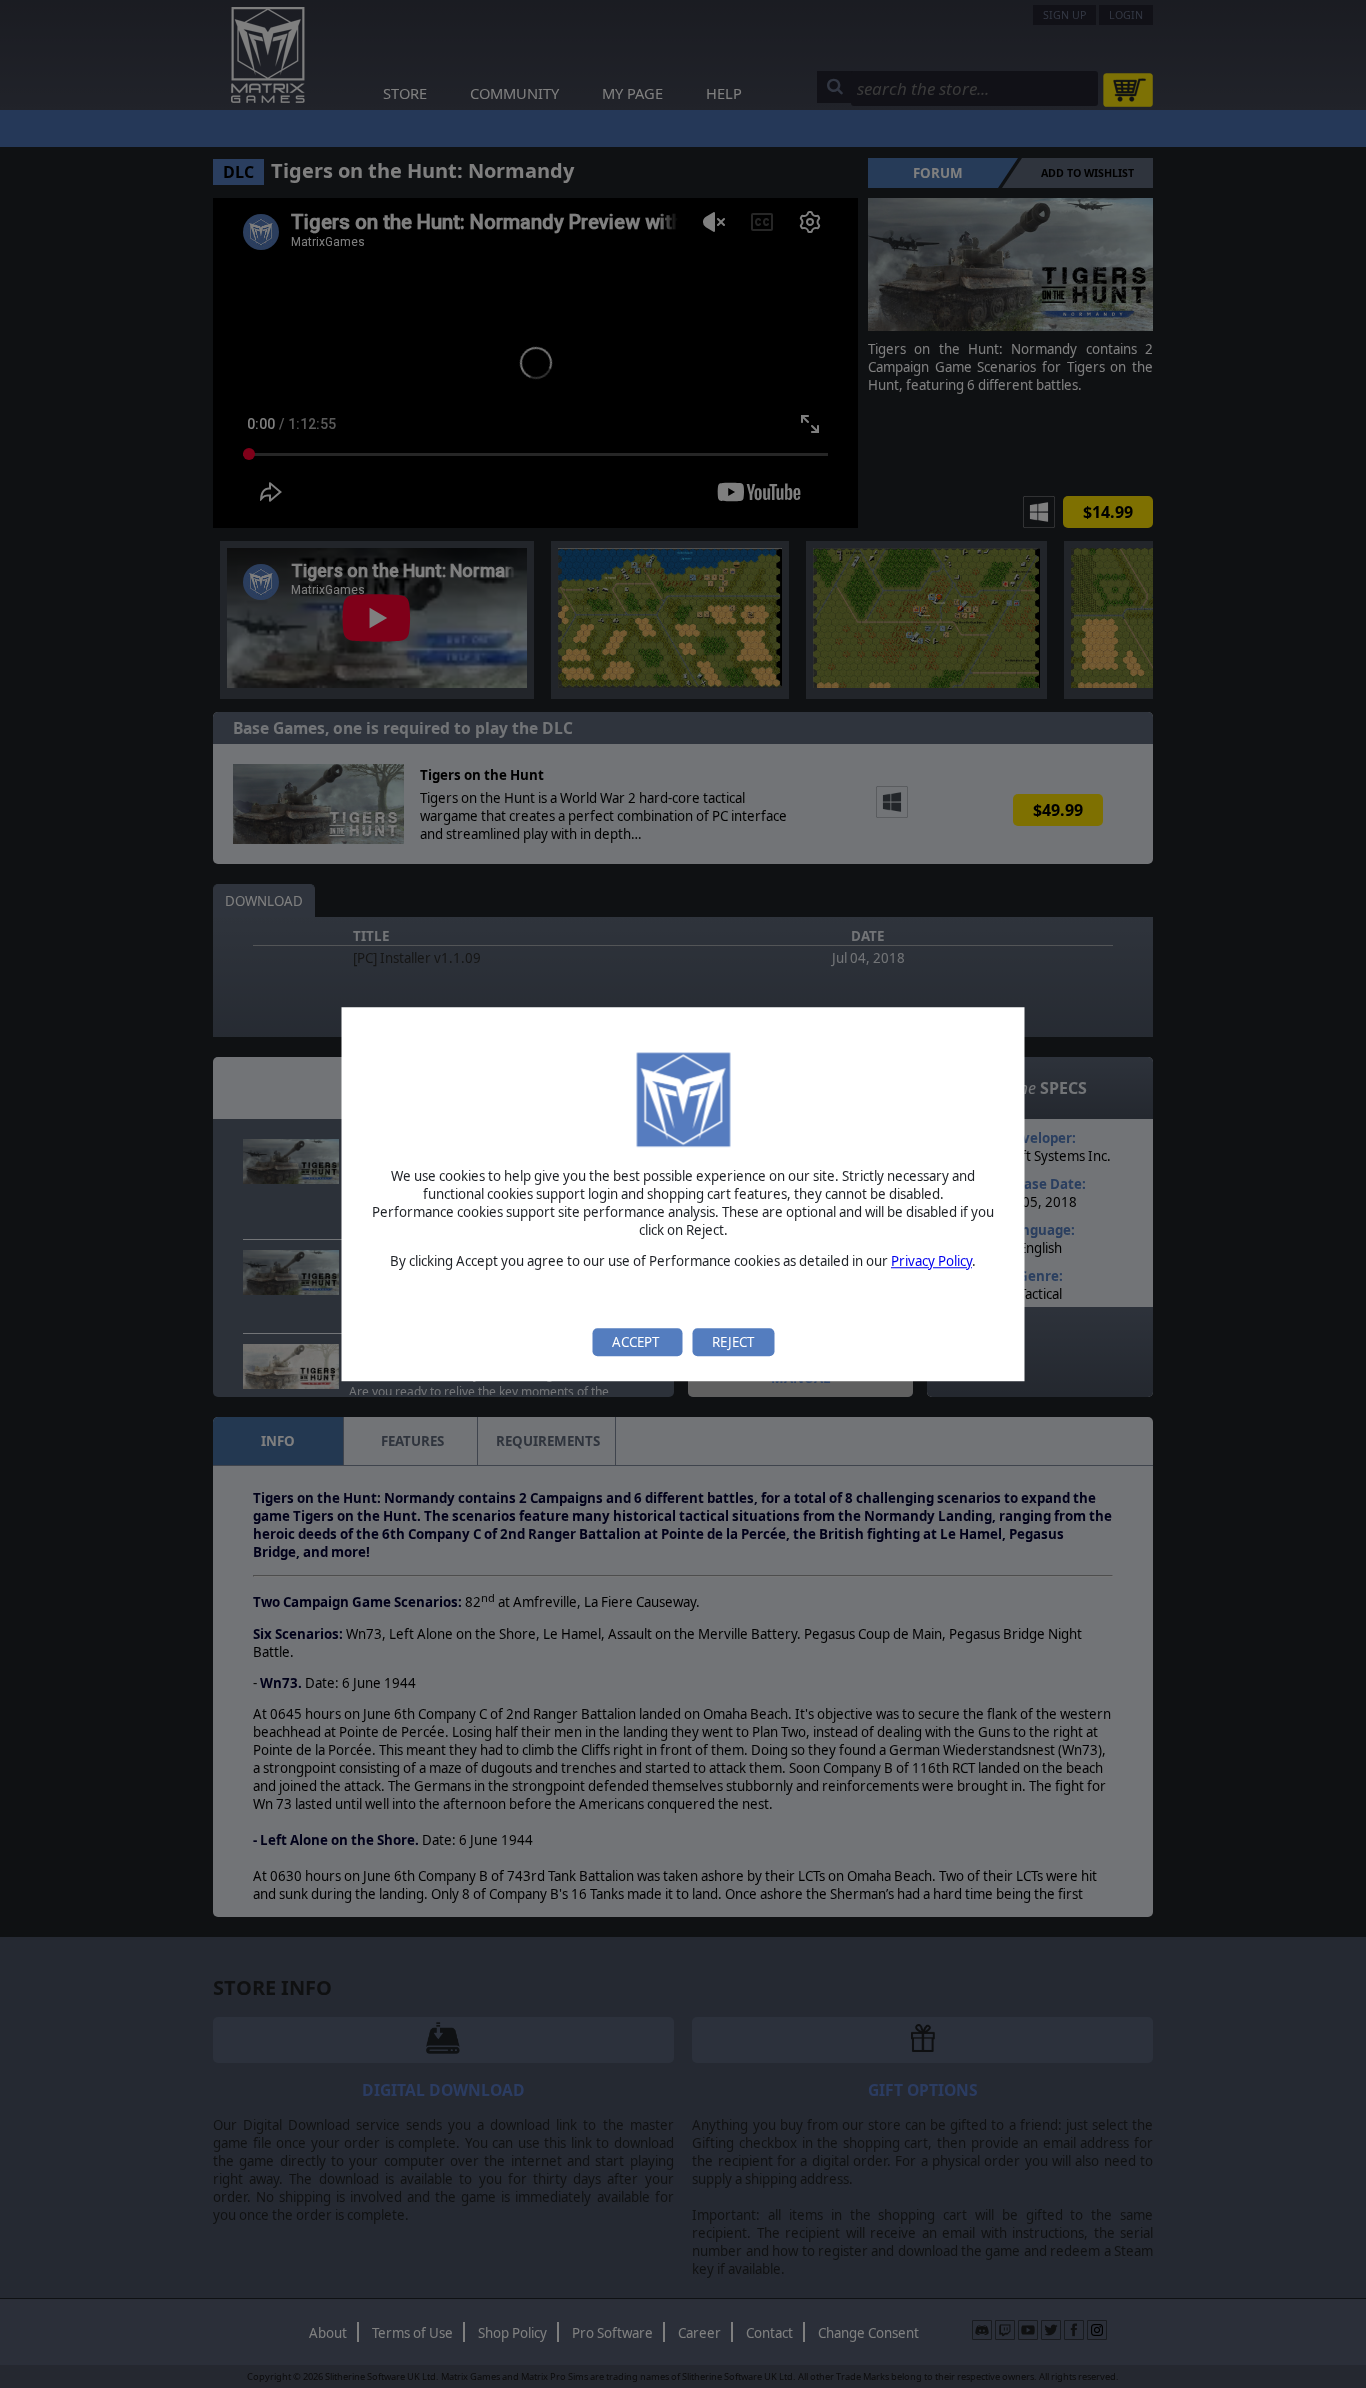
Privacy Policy (931, 1261)
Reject (733, 1342)
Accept (637, 1342)
